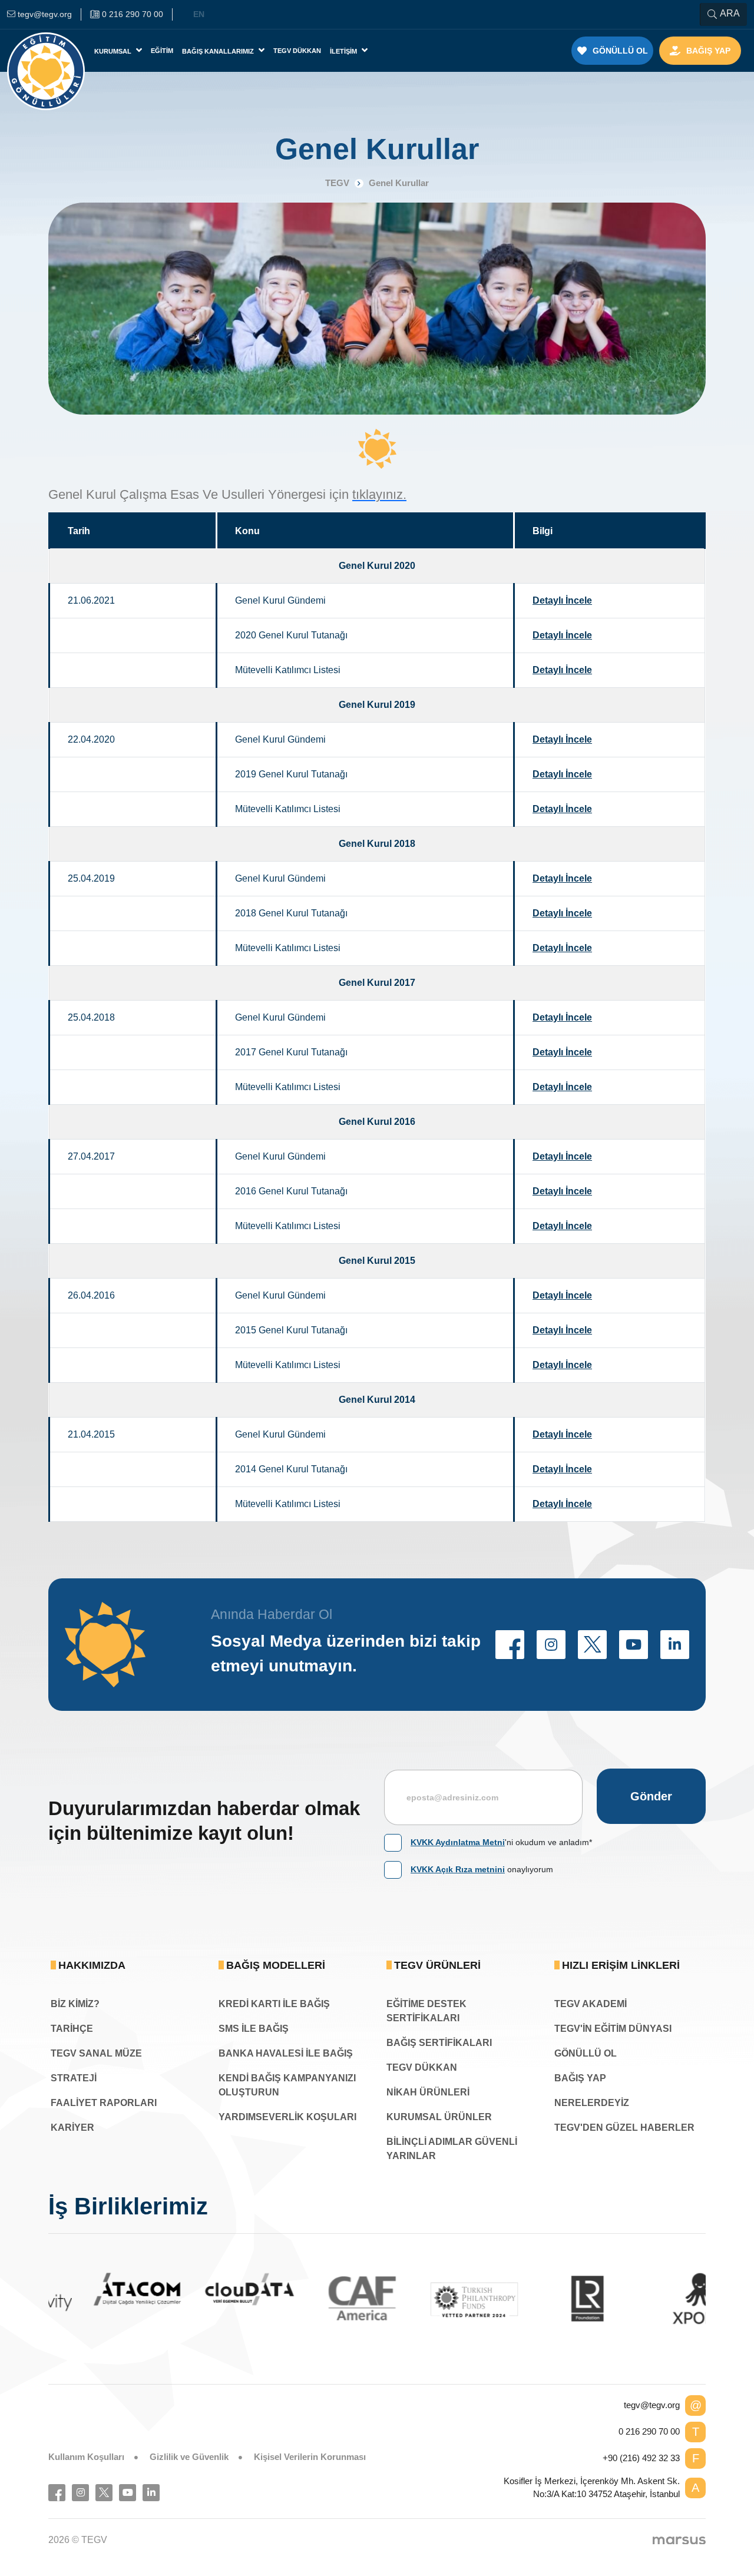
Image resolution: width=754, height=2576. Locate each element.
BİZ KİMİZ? (75, 2004)
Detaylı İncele (562, 600)
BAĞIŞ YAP (580, 2078)
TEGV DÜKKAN (422, 2067)
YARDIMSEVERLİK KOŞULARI (287, 2117)
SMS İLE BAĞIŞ (254, 2029)
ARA (730, 13)
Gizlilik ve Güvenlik (189, 2457)
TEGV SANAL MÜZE (96, 2053)
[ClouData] (208, 2289)
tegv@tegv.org (652, 2405)
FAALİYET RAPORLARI (104, 2103)
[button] (510, 1645)
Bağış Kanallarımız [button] (219, 51)
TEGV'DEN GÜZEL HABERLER (624, 2128)
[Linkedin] (151, 2493)
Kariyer (72, 2128)
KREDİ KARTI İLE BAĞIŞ (274, 2004)
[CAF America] (321, 2298)
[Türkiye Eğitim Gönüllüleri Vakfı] (46, 51)
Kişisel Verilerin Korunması (310, 2457)
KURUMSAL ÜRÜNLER (439, 2117)
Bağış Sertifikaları (439, 2043)
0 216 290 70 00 (649, 2431)
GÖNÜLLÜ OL (586, 2053)
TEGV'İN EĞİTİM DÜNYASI (613, 2029)
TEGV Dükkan (297, 51)
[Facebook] (57, 2493)
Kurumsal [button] (114, 51)
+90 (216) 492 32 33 (641, 2458)
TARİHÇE (72, 2029)
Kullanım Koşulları (86, 2457)
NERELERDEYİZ (592, 2103)
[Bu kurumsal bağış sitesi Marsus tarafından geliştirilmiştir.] (679, 2540)
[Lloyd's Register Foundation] (546, 2298)
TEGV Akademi (591, 2004)
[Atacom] (96, 2289)
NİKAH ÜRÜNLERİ (428, 2092)
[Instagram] (80, 2493)
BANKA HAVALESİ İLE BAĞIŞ (286, 2053)
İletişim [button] (344, 51)
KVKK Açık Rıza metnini (458, 1869)
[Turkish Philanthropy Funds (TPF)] (433, 2299)
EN (199, 14)
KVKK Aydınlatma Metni (458, 1842)
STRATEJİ (74, 2078)
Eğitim (162, 51)
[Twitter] (104, 2493)
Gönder (651, 1796)
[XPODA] (658, 2298)
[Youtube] (128, 2493)
